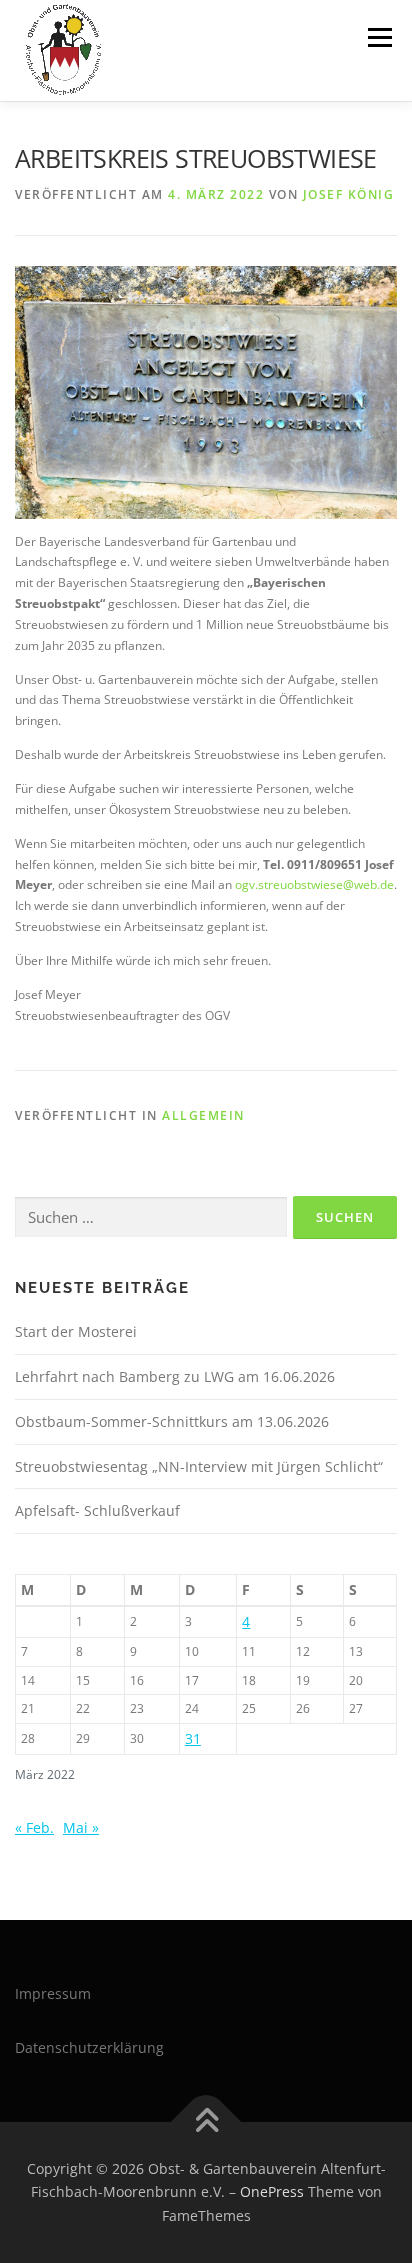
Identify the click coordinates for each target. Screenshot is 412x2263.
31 (193, 1738)
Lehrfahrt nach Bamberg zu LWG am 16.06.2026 (175, 1376)
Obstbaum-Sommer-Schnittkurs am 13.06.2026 (172, 1421)
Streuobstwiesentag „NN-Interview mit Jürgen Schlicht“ (199, 1466)
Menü (378, 37)
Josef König (349, 194)
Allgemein (203, 1115)
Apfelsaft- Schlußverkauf (97, 1510)
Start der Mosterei (76, 1331)
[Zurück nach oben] (206, 2121)
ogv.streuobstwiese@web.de (314, 884)
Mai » (81, 1827)
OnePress (272, 2191)
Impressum (53, 1993)
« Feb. (34, 1827)
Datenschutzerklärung (89, 2047)
